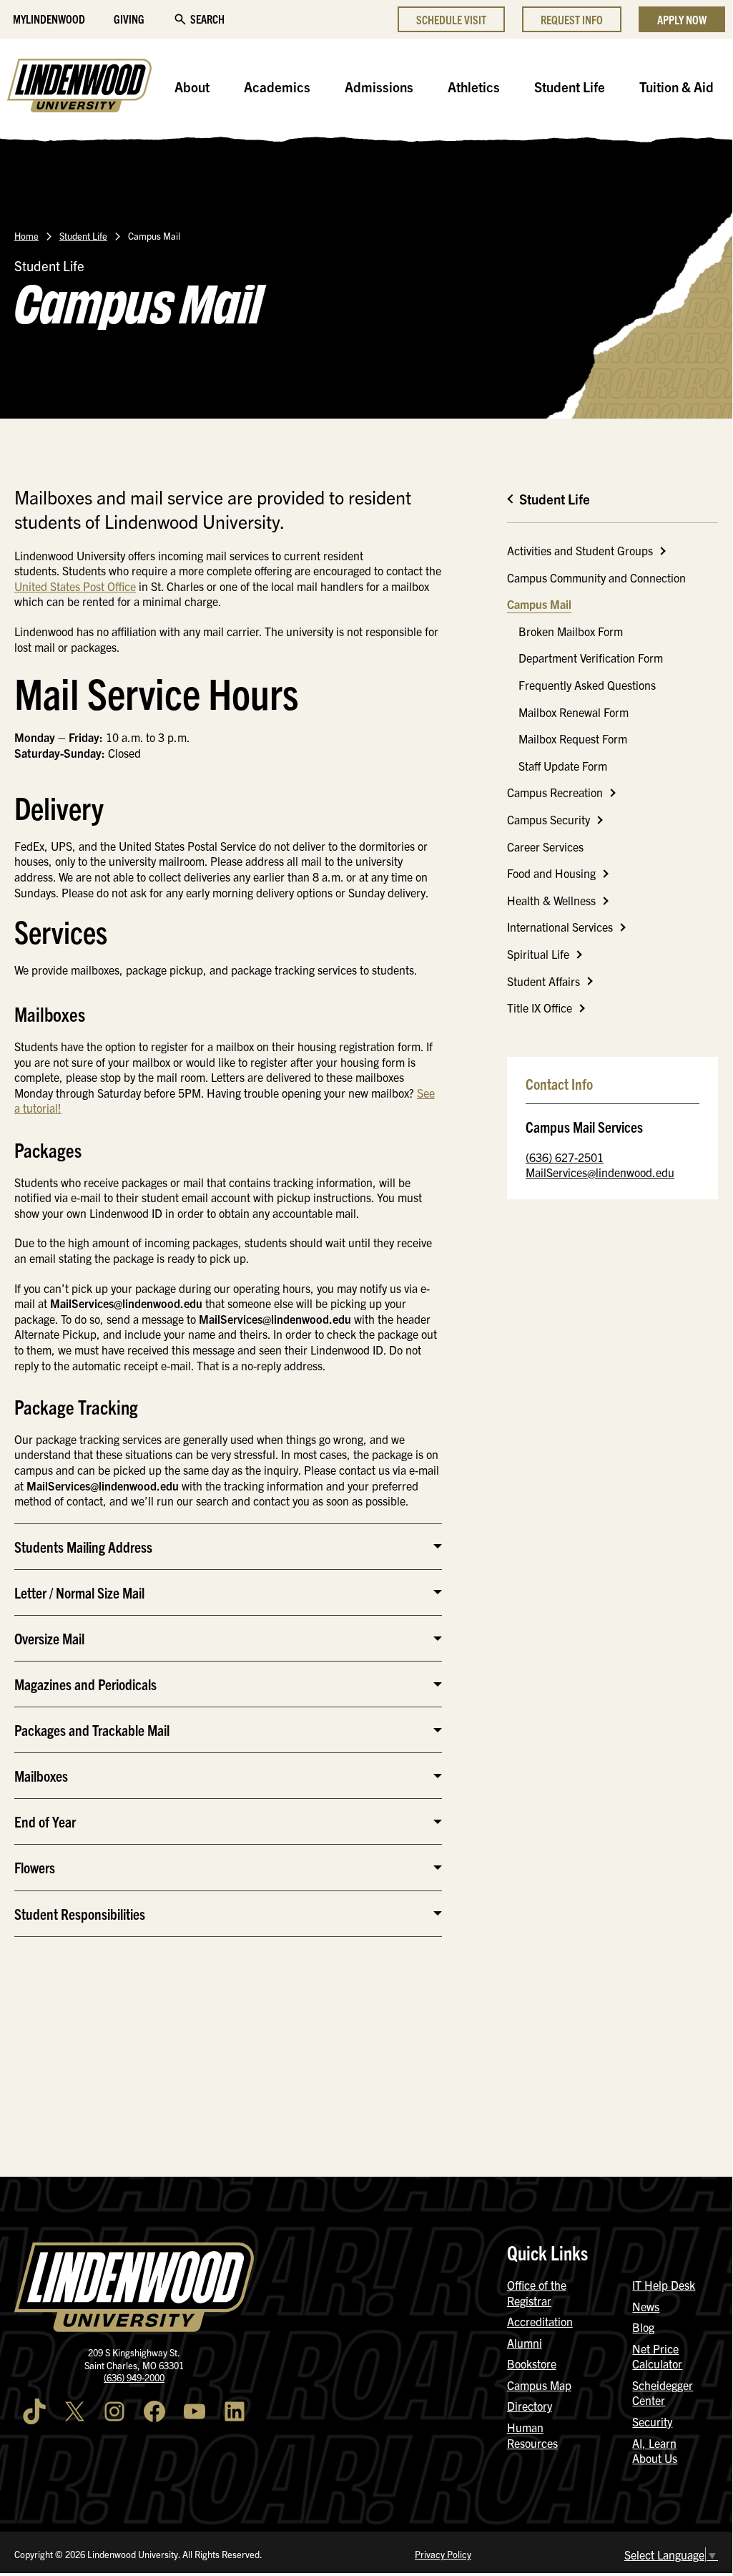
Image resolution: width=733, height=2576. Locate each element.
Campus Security (548, 819)
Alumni (525, 2343)
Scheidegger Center (663, 2393)
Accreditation (540, 2321)
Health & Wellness (551, 900)
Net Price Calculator (657, 2356)
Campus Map (539, 2385)
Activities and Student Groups (580, 550)
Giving (129, 19)
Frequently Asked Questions (587, 685)
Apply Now (682, 19)
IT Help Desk (664, 2285)
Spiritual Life (538, 954)
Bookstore (532, 2363)
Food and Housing (551, 873)
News (646, 2306)
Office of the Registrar (537, 2293)
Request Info (572, 19)
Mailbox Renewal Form (574, 712)
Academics (277, 87)
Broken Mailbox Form (571, 631)
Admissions (379, 87)
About (192, 87)
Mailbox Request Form (573, 738)
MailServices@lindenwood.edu (600, 1172)
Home (26, 236)
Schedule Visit (451, 19)
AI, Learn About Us (655, 2451)
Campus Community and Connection (596, 577)
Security (652, 2421)
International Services (560, 927)
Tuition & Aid (677, 87)
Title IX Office (540, 1008)
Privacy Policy (443, 2554)
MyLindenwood (49, 19)
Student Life (570, 87)
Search (207, 19)
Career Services (545, 847)
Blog (643, 2327)
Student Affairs (543, 981)
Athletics (474, 87)
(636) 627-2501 (565, 1157)
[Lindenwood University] (79, 87)
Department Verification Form (591, 658)
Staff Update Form (563, 766)
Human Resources (532, 2435)
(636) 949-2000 (134, 2377)
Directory (530, 2406)
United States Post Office (75, 586)
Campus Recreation (555, 792)
